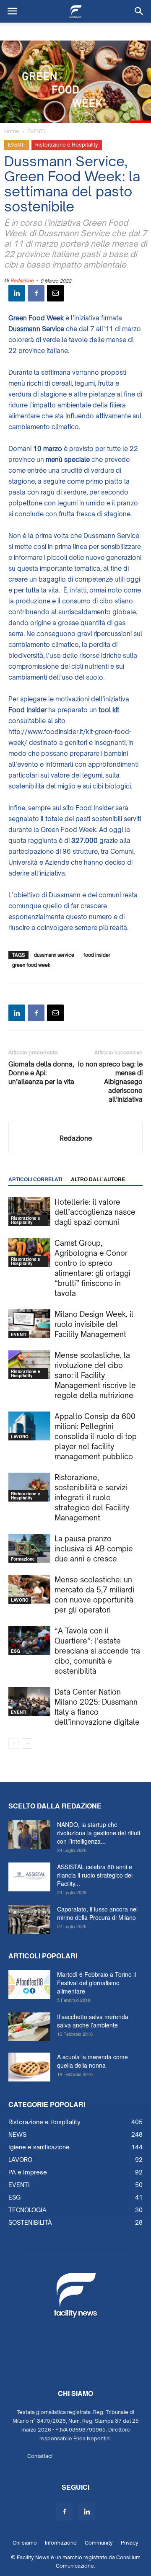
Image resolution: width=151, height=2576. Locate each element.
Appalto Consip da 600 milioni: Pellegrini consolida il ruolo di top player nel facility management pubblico (96, 1436)
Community (99, 2543)
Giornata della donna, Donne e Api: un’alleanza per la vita (41, 1073)
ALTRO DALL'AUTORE (98, 1179)
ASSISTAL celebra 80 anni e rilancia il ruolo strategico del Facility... (95, 1875)
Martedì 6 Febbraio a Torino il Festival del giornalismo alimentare (96, 1983)
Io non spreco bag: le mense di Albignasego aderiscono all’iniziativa (110, 1082)
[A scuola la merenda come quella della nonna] (29, 2067)
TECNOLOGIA (27, 2210)
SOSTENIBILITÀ (30, 2222)
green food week (31, 965)
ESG (16, 1651)
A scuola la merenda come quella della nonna (92, 2061)
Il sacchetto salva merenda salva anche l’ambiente (93, 2021)
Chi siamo (25, 2543)
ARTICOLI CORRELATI (35, 1179)
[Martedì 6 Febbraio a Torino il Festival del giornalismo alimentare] (29, 1985)
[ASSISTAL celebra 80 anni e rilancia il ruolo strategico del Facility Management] (29, 1877)
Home (12, 131)
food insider (97, 955)
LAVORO (20, 1437)
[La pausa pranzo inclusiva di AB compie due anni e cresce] (29, 1548)
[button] (139, 11)
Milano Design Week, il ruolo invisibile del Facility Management (94, 1324)
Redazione (22, 281)
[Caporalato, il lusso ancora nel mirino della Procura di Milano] (29, 1919)
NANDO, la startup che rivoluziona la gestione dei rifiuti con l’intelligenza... (99, 1833)
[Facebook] (64, 2512)
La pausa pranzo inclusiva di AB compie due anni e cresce (94, 1549)
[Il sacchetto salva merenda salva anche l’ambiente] (29, 2027)
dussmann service (54, 955)
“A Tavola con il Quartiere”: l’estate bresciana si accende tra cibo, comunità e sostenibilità (97, 1651)
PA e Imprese (28, 2172)
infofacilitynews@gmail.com (90, 2456)
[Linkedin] (87, 2512)
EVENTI (36, 131)
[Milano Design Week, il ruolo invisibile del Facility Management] (29, 1324)
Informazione (61, 2543)
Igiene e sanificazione (39, 2147)
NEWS (17, 2134)
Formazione (23, 1559)
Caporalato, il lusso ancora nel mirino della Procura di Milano (97, 1913)
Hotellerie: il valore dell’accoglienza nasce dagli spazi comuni (95, 1212)
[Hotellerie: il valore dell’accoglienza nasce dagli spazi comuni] (29, 1212)
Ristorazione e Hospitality (67, 145)
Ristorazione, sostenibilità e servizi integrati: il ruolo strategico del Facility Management (92, 1498)
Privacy (130, 2543)
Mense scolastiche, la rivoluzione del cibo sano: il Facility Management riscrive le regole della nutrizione (95, 1375)
